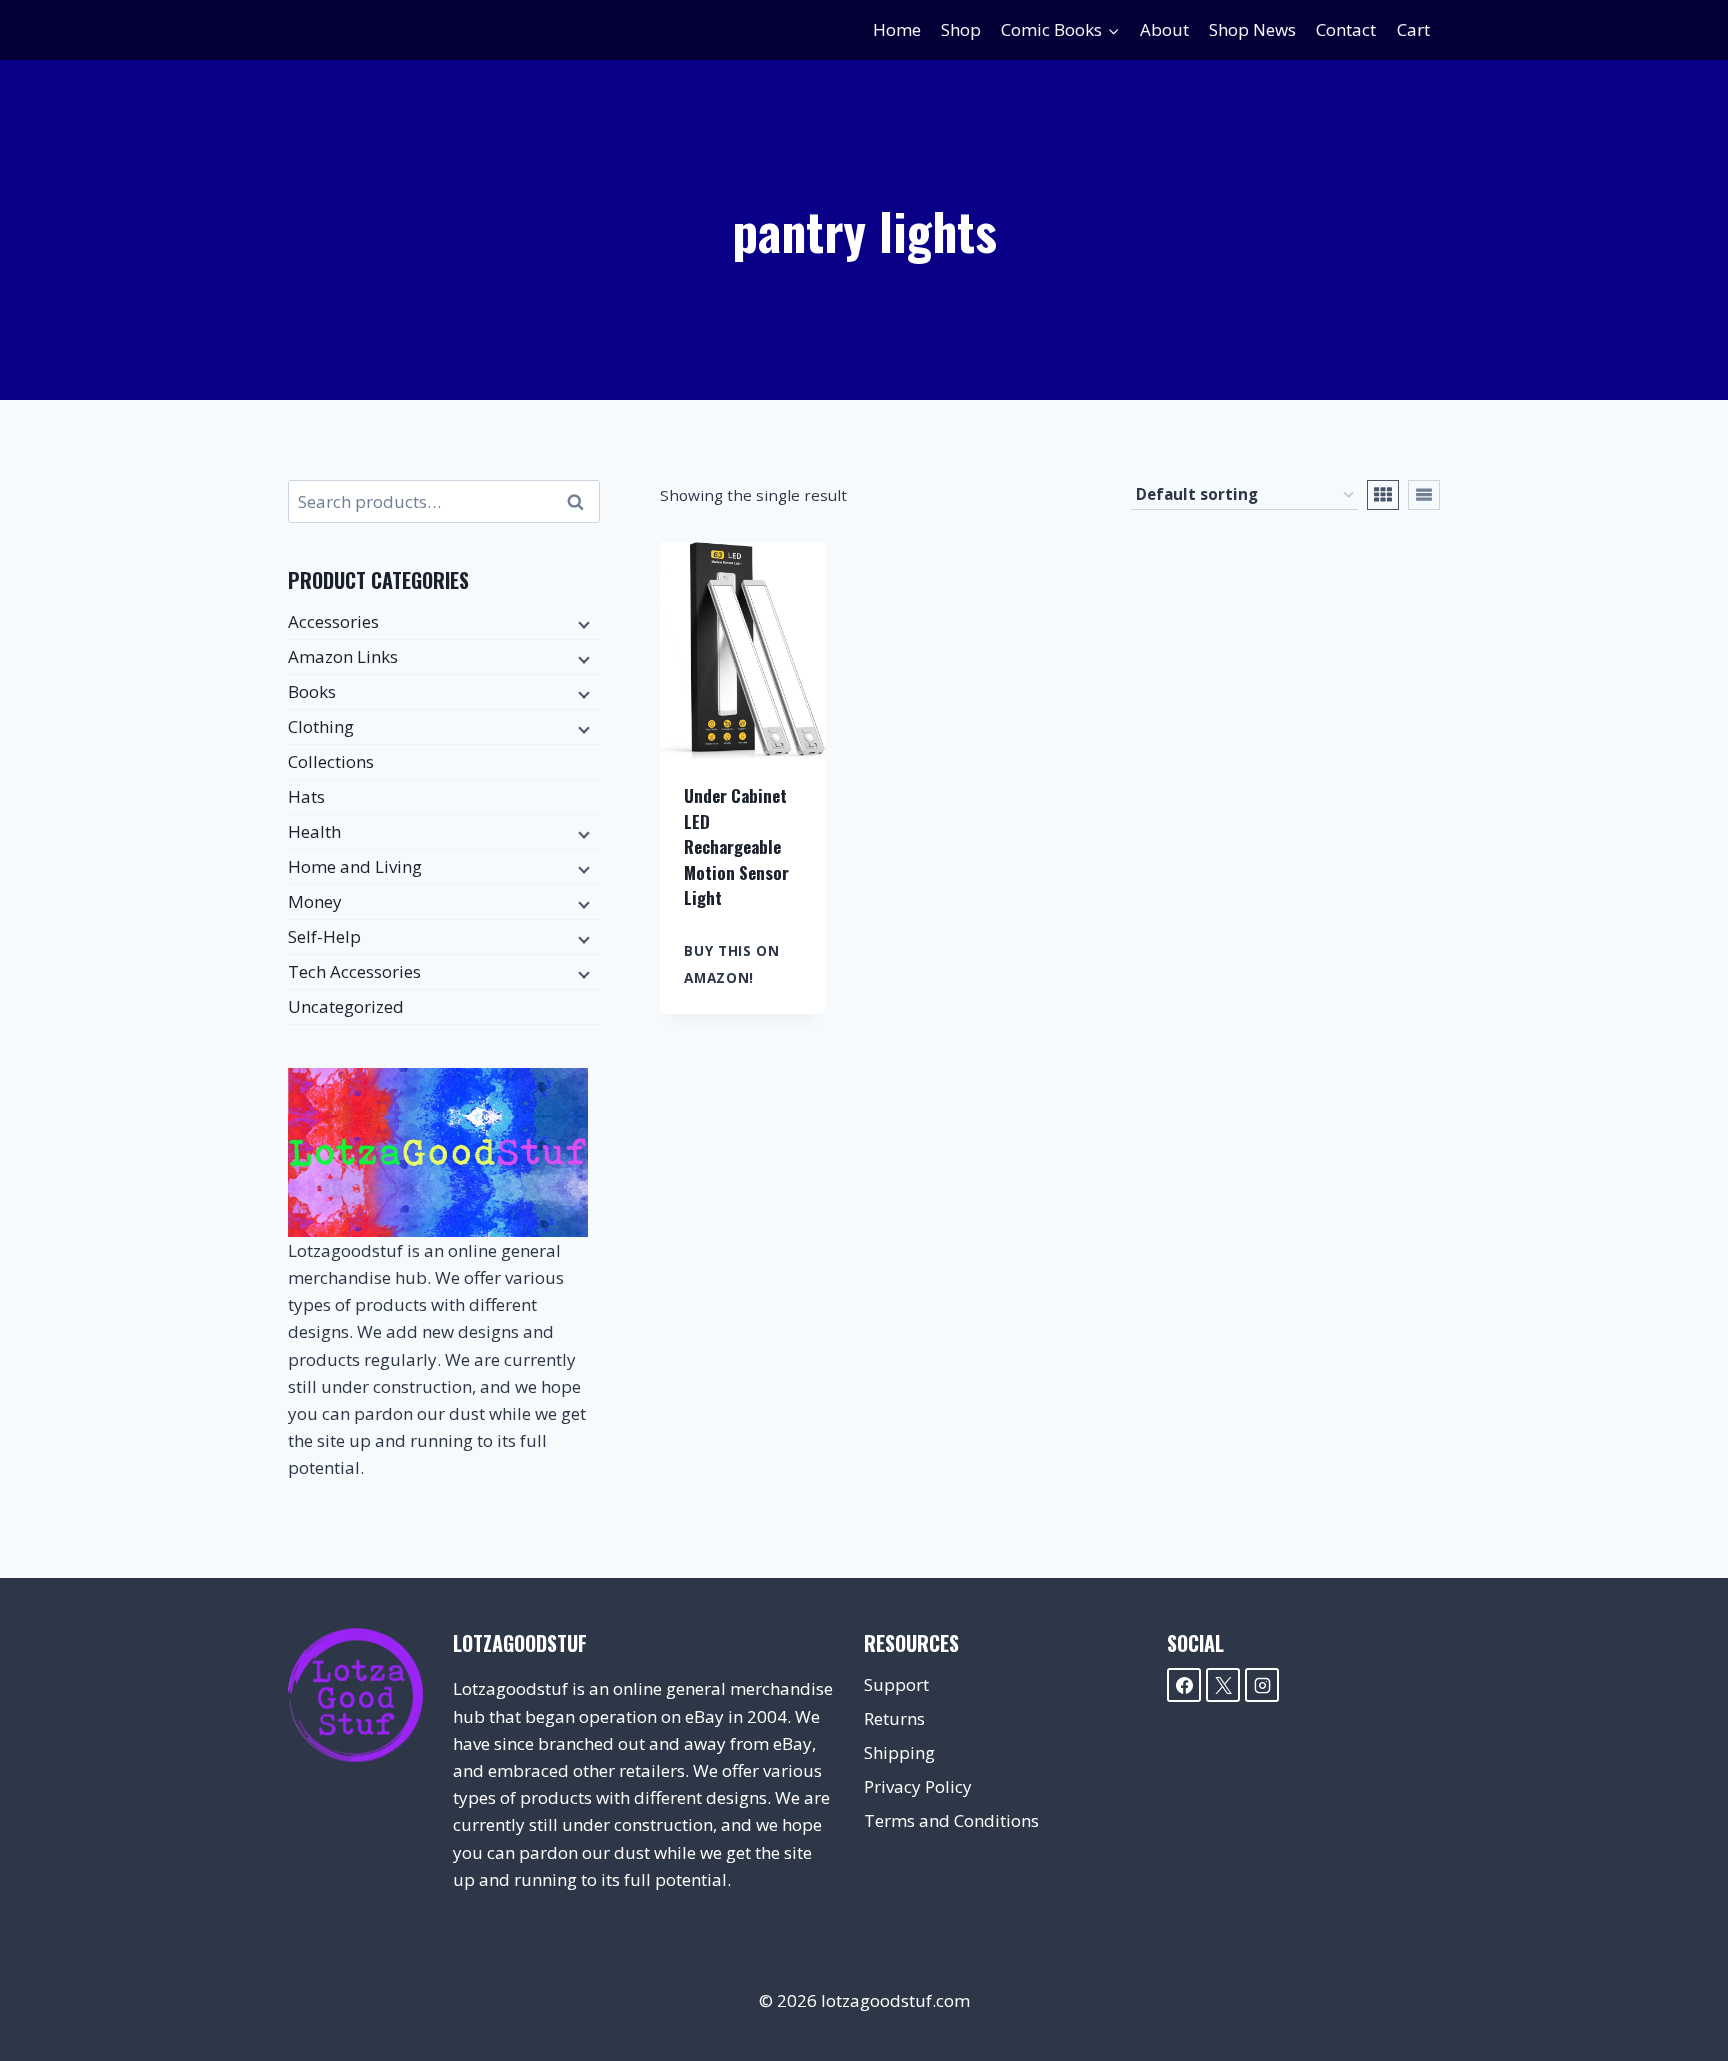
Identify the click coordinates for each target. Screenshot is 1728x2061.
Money (315, 901)
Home (897, 29)
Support (896, 1684)
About (1164, 29)
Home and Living (355, 866)
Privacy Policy (918, 1786)
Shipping (899, 1752)
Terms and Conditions (951, 1820)
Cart (1413, 29)
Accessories (333, 621)
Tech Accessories (354, 971)
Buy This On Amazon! (731, 964)
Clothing (321, 726)
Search (581, 502)
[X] (1223, 1685)
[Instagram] (1262, 1685)
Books (312, 691)
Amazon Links (343, 656)
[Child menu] (582, 623)
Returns (894, 1718)
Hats (306, 796)
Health (314, 831)
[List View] (1424, 495)
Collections (331, 761)
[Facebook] (1184, 1685)
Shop (961, 29)
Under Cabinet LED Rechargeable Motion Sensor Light (736, 846)
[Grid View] (1383, 495)
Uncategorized (346, 1006)
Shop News (1252, 29)
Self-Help (324, 936)
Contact (1346, 29)
